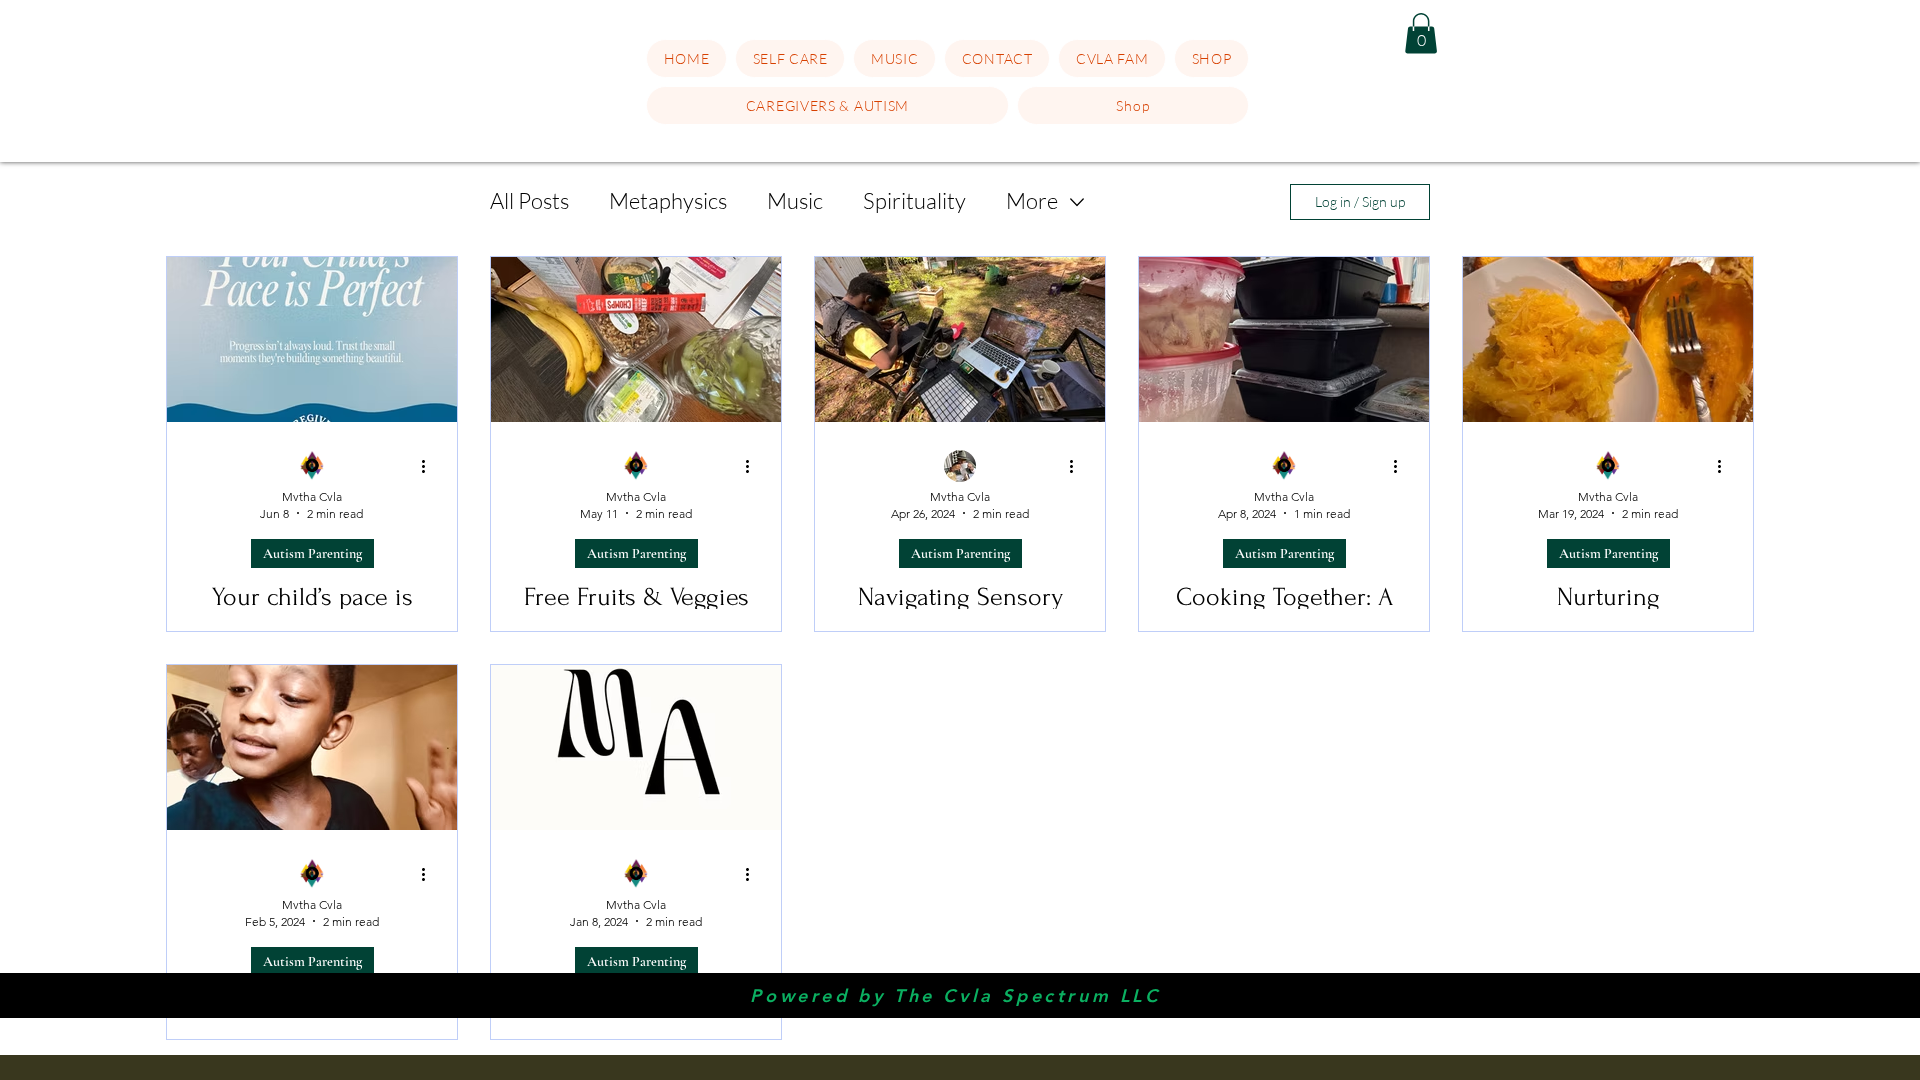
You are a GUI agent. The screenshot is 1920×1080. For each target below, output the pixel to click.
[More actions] (430, 467)
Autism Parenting (312, 553)
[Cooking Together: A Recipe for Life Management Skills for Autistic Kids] (1284, 339)
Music (795, 200)
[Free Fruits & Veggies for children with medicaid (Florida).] (636, 339)
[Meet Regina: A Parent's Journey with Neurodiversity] (636, 747)
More (1032, 200)
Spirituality (914, 200)
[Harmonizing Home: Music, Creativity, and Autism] (312, 747)
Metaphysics (668, 200)
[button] (790, 58)
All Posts (529, 200)
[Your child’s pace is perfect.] (312, 339)
